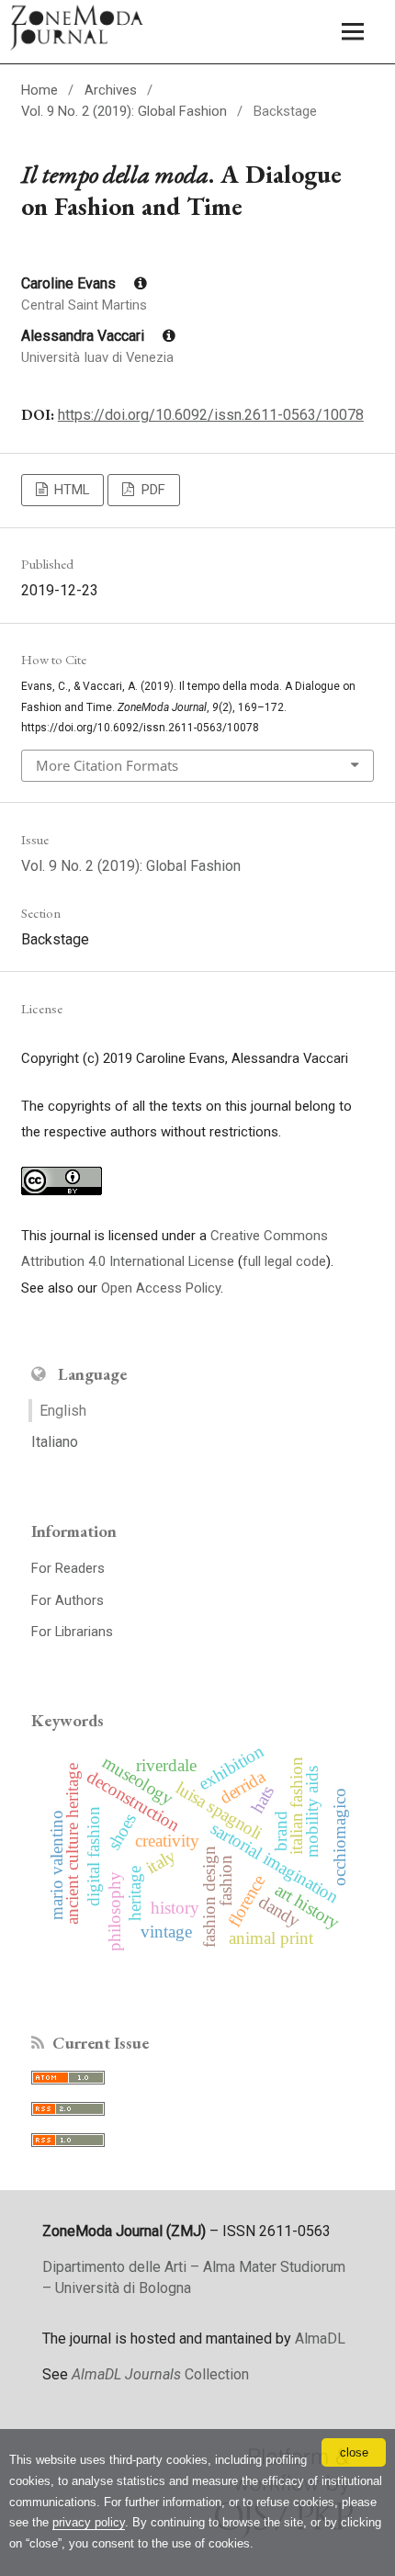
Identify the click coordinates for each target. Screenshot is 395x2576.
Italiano (55, 1442)
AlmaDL (320, 2339)
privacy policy (89, 2522)
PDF (152, 490)
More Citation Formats (107, 765)
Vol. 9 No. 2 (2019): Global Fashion (124, 111)
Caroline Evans (70, 283)
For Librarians (72, 1632)
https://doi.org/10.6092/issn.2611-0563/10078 (211, 415)
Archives (111, 90)
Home (39, 90)
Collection (160, 2374)
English (63, 1411)
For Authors (68, 1600)
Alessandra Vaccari (85, 336)
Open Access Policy (161, 1288)
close (354, 2452)
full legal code (284, 1261)
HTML (70, 490)
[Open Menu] (353, 32)
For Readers (68, 1568)
